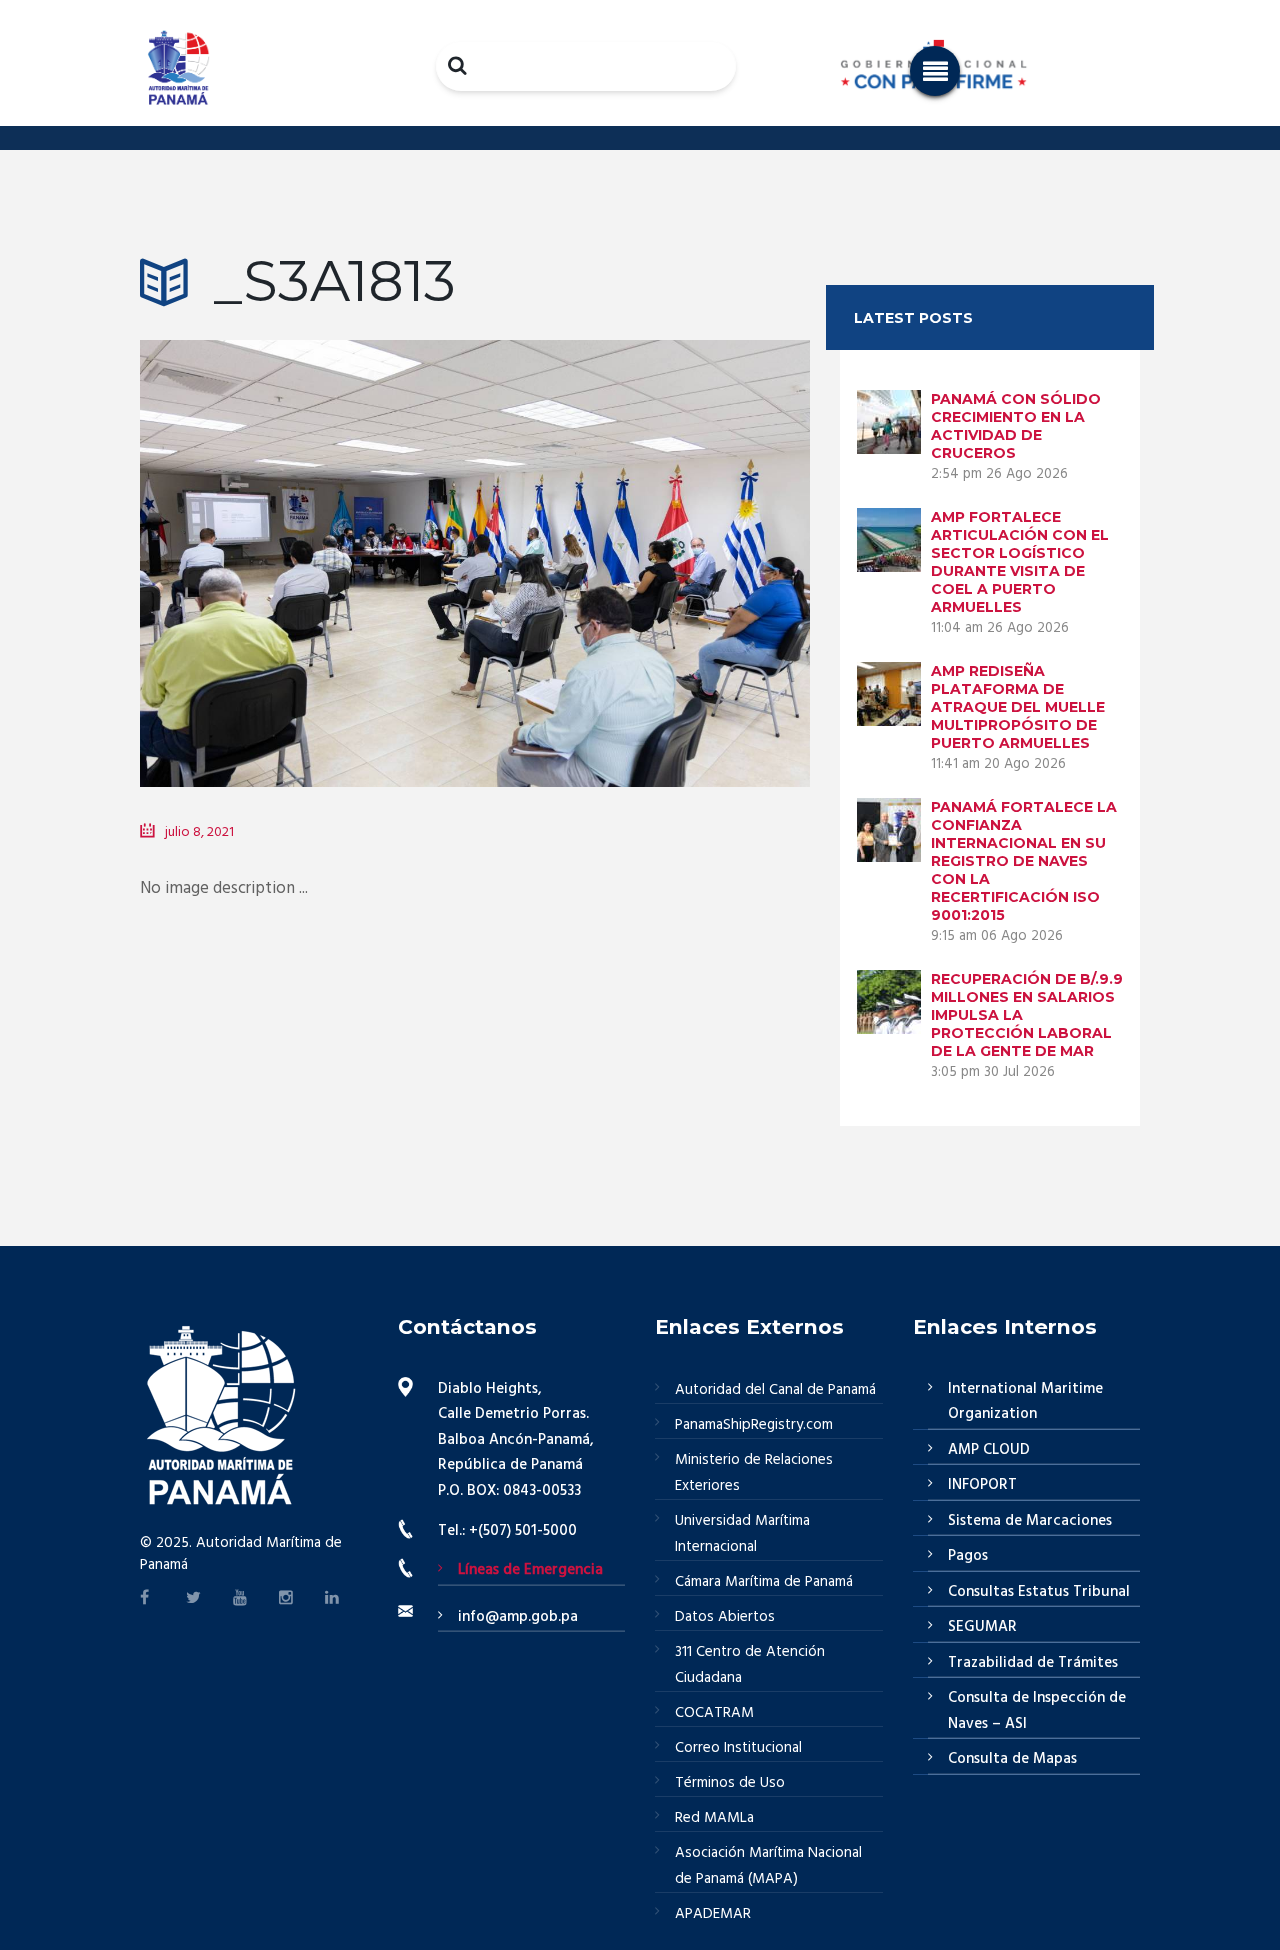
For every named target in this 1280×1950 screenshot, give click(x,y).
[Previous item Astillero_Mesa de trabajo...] (307, 534)
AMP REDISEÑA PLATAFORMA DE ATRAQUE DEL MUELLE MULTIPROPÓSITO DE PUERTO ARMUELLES (1018, 707)
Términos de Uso (730, 1783)
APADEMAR (713, 1914)
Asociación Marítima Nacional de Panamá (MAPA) (768, 1866)
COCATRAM (714, 1713)
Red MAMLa (714, 1818)
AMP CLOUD (989, 1450)
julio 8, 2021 (199, 832)
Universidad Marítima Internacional (742, 1534)
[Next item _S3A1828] (642, 534)
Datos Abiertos (725, 1617)
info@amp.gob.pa (518, 1617)
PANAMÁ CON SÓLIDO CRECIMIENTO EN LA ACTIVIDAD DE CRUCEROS (1016, 426)
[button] (935, 71)
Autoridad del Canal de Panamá (775, 1390)
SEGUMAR (982, 1627)
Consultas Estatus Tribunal (1039, 1592)
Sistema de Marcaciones (1030, 1521)
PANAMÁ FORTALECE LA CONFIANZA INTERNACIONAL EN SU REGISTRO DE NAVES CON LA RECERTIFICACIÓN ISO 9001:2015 (1024, 861)
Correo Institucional (738, 1748)
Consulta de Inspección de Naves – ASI (1037, 1711)
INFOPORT (982, 1485)
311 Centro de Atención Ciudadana (750, 1665)
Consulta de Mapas (1012, 1759)
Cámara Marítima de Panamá (764, 1582)
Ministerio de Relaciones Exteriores (754, 1473)
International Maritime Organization (1025, 1402)
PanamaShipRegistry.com (754, 1425)
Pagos (968, 1556)
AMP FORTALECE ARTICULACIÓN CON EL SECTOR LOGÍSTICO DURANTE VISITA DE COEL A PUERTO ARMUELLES (1020, 562)
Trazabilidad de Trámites (1033, 1663)
